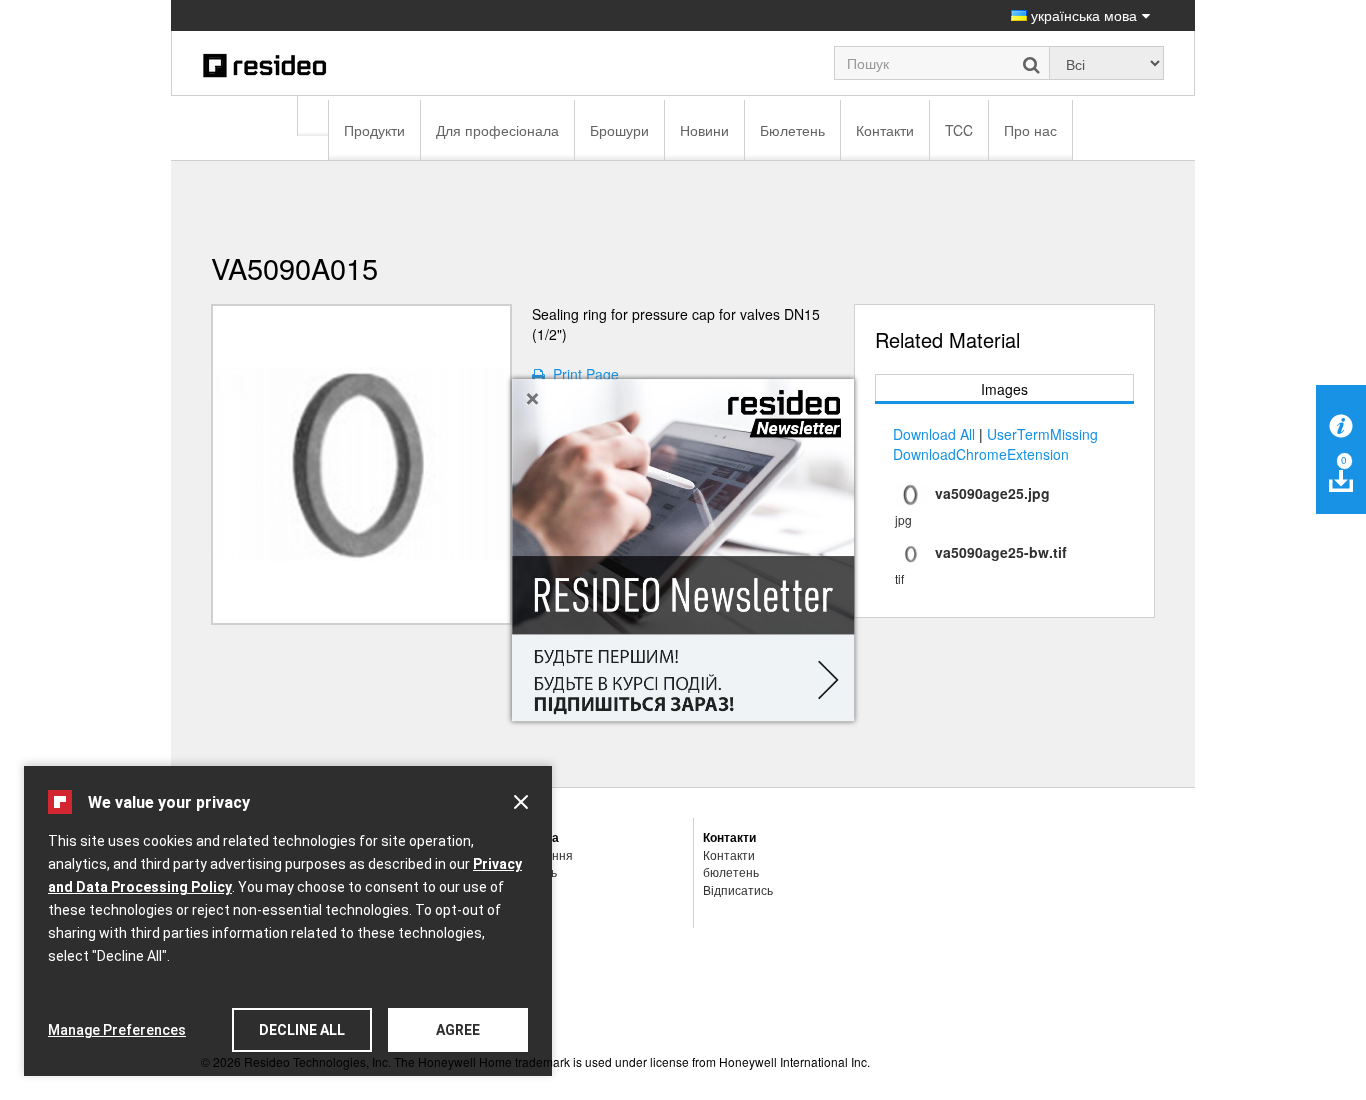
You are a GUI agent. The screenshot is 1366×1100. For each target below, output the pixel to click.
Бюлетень (792, 130)
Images (1004, 389)
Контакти (885, 130)
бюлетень (731, 871)
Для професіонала (497, 130)
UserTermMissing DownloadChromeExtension (995, 444)
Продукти (374, 130)
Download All (934, 434)
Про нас (1030, 130)
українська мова (1082, 15)
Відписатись (738, 889)
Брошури (619, 130)
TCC (959, 130)
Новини (704, 130)
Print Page (582, 374)
